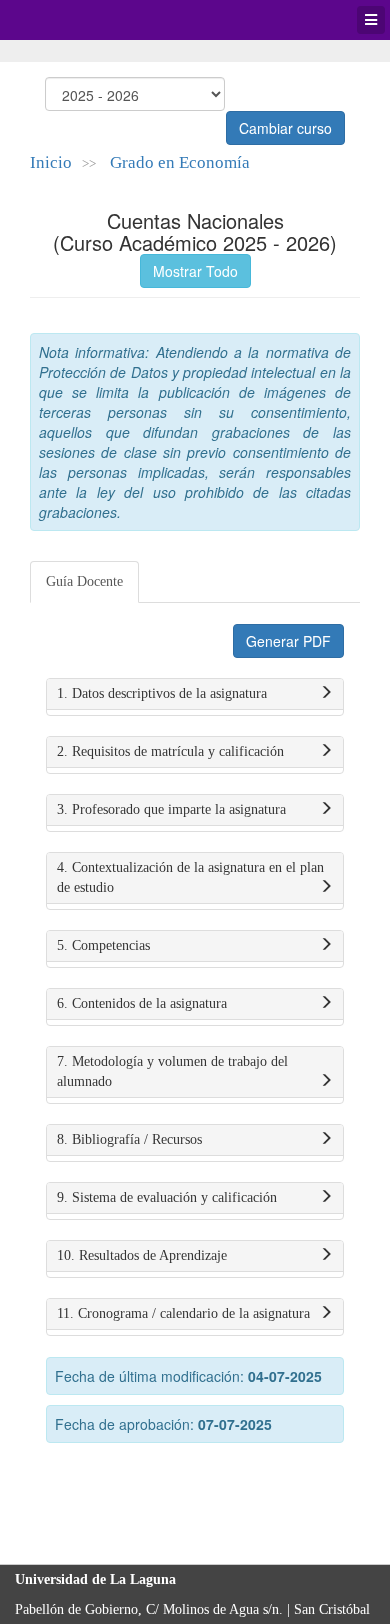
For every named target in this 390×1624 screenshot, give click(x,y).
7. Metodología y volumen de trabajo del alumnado (172, 1071)
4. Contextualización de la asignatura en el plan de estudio (190, 877)
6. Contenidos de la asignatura (142, 1003)
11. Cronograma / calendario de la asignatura (183, 1313)
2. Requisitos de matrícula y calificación (170, 751)
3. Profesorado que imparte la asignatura (171, 809)
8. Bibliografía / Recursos (129, 1139)
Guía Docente (84, 581)
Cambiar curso (285, 128)
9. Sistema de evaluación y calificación (167, 1197)
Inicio (51, 162)
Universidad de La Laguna (70, 20)
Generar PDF (288, 641)
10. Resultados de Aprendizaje (142, 1255)
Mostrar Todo (195, 271)
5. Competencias (103, 945)
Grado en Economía (180, 162)
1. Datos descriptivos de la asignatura (162, 693)
